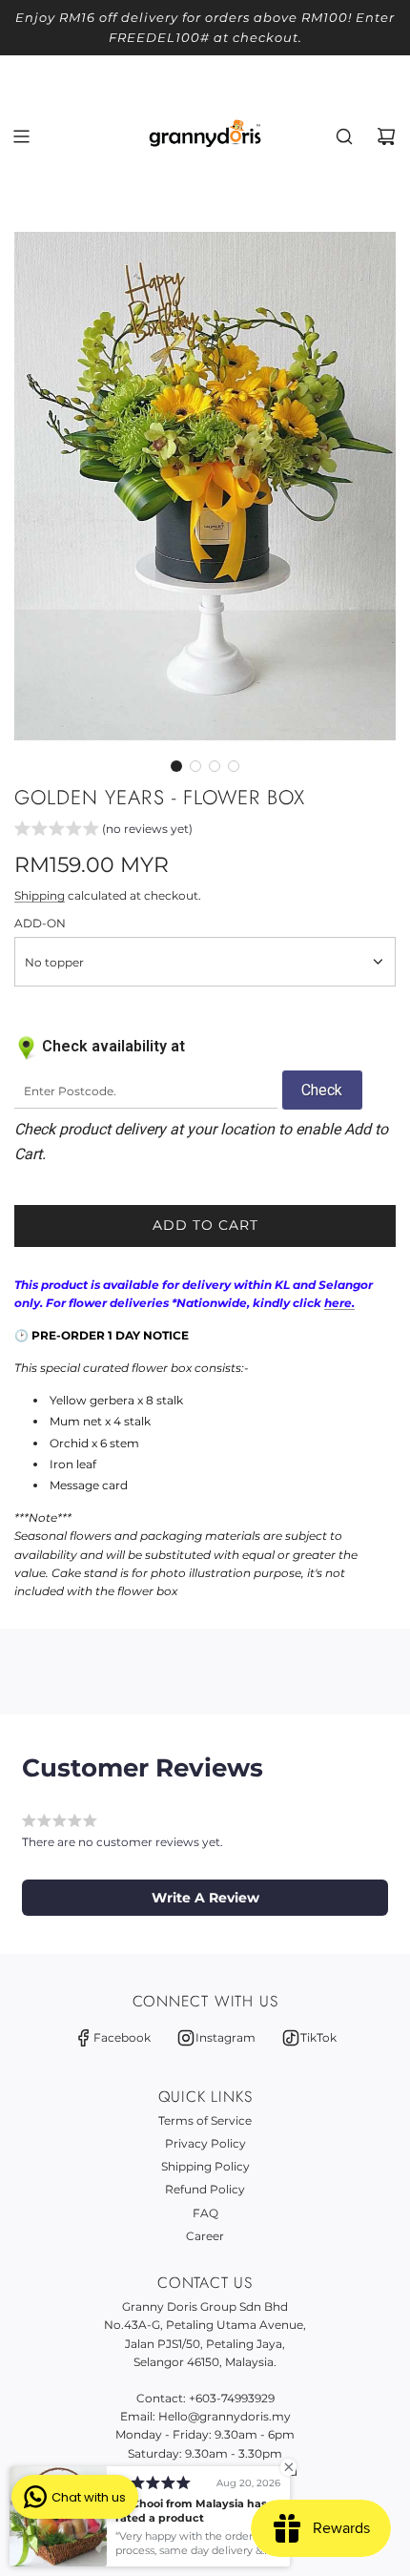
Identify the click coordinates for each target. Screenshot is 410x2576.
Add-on (40, 923)
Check (322, 1090)
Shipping (40, 895)
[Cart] (386, 136)
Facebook (122, 2037)
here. (339, 1303)
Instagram (225, 2037)
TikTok (318, 2037)
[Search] (344, 136)
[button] (176, 766)
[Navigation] (21, 136)
